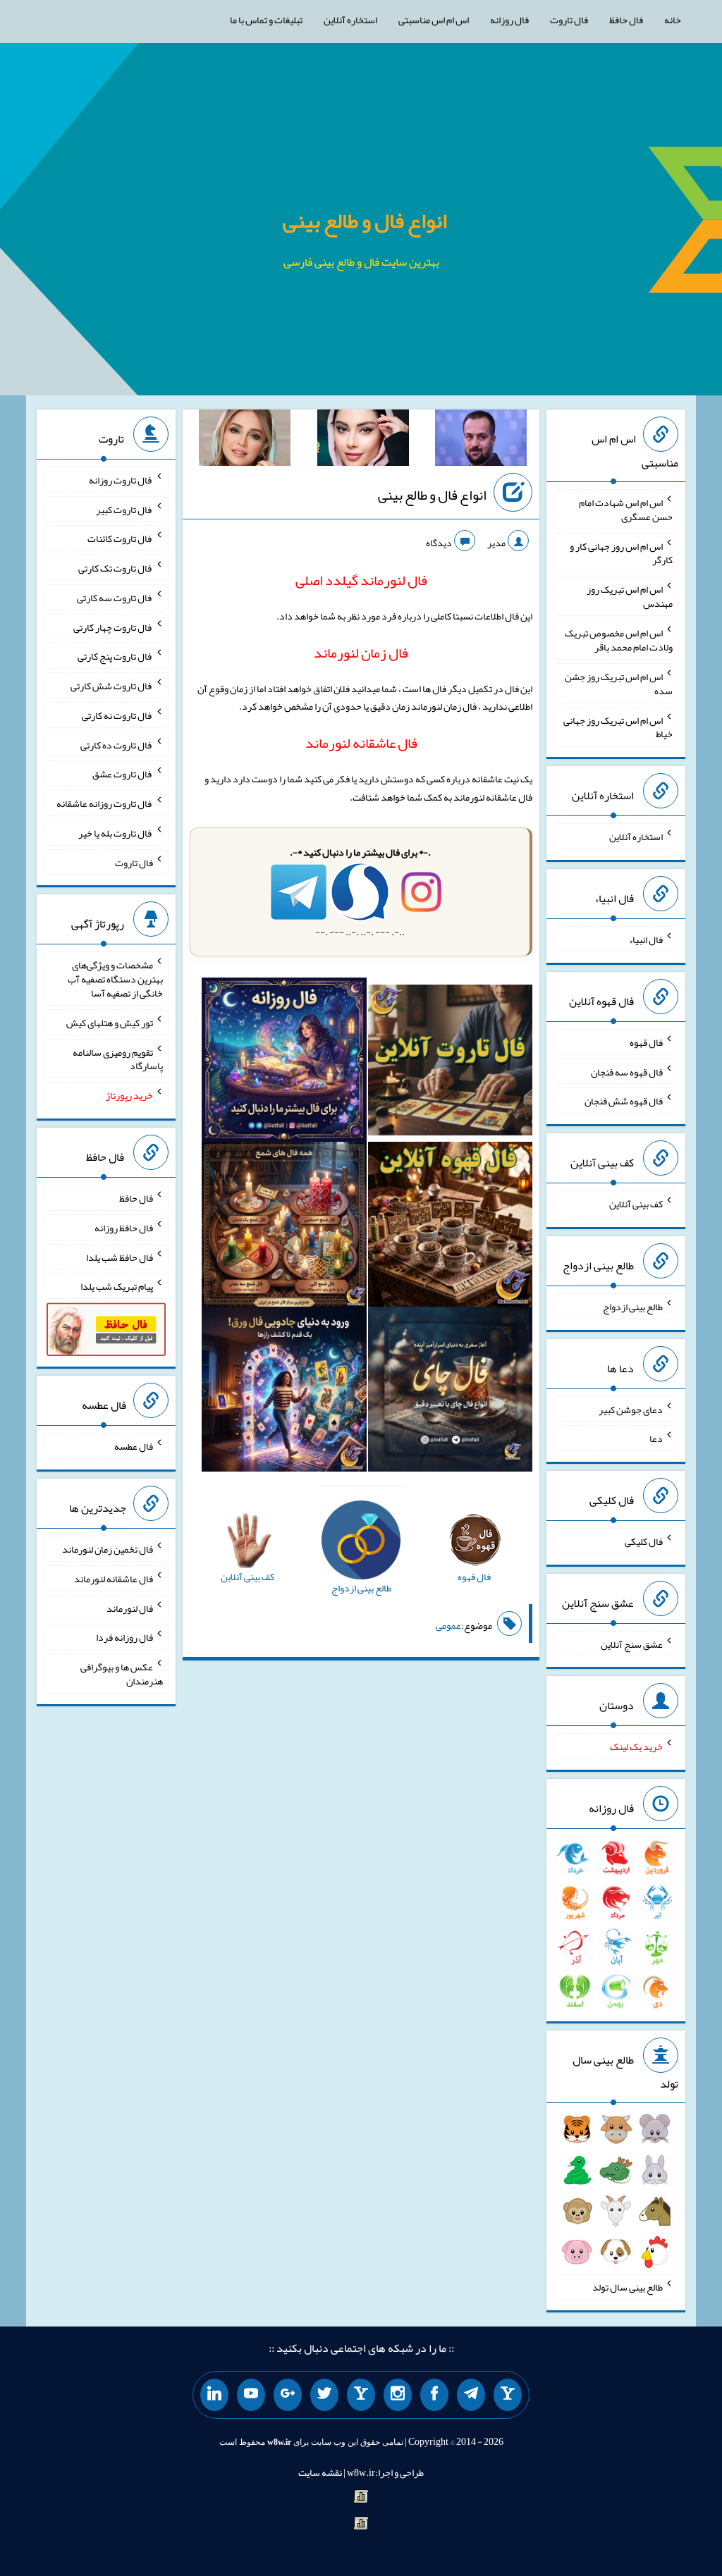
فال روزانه (509, 20)
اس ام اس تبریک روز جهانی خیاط (618, 727)
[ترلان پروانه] (363, 440)
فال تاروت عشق (123, 774)
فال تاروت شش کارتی (112, 686)
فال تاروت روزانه (121, 480)
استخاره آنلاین (350, 20)
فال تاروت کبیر (124, 509)
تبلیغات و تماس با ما (266, 20)
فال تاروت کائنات (120, 538)
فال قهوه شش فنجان (624, 1101)
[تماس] (361, 2395)
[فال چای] (451, 1392)
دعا (656, 1438)
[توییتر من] (324, 2395)
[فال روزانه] (284, 1063)
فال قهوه (646, 1042)
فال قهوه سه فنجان (627, 1071)
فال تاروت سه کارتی (115, 598)
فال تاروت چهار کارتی (113, 627)
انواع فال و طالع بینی (365, 221)
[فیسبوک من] (434, 2395)
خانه (673, 20)
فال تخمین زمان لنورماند (108, 1549)
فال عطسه (134, 1446)
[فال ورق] (284, 1392)
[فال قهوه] (451, 1228)
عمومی (448, 1625)
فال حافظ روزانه (124, 1228)
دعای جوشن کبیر (631, 1409)
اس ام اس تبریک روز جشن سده (619, 684)
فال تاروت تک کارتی (116, 568)
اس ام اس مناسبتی (434, 20)
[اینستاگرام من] (398, 2395)
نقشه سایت (320, 2472)
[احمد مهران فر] (481, 440)
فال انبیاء (646, 939)
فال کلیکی (644, 1541)
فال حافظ (626, 20)
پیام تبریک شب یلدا (117, 1286)
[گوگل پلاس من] (288, 2395)
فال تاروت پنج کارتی (115, 656)
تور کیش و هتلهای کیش (110, 1023)
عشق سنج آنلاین (632, 1644)
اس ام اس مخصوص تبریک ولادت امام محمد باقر (619, 640)
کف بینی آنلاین (636, 1204)
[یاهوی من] (508, 2395)
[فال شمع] (284, 1228)
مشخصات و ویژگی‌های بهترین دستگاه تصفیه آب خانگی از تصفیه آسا (115, 979)
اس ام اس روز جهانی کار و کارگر (621, 553)
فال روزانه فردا (124, 1637)
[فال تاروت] (451, 1063)
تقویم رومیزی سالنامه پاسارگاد (118, 1059)
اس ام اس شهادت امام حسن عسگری (626, 510)
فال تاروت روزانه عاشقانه (105, 803)
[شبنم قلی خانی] (245, 440)
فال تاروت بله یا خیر (116, 833)
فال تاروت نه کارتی (117, 715)
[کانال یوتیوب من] (251, 2395)
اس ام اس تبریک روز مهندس (630, 596)
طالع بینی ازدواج (633, 1307)
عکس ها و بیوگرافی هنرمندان (122, 1674)
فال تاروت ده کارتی (117, 744)
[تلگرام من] (471, 2395)
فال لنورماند (130, 1608)
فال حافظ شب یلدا (120, 1257)
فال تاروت (569, 20)
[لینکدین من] (214, 2395)
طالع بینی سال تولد (628, 2287)
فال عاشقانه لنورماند (114, 1579)
